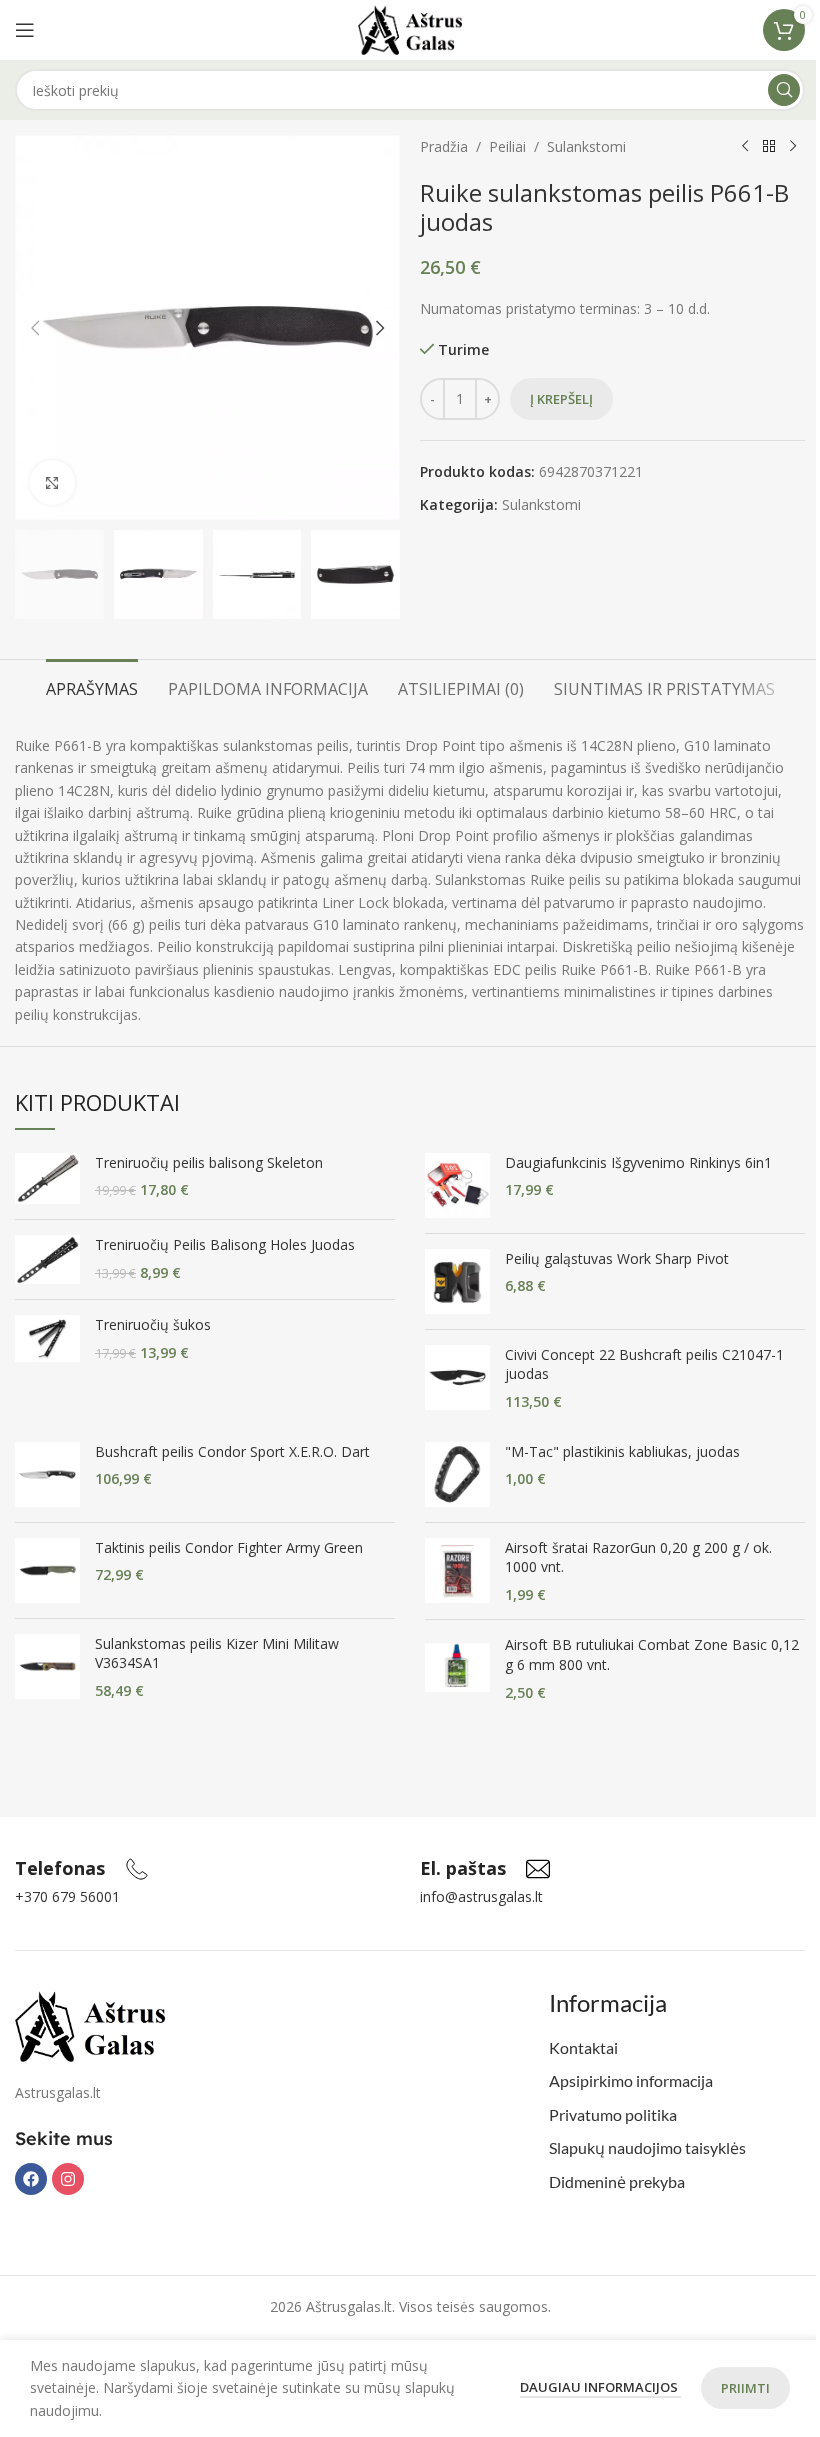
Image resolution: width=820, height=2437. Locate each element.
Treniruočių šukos (153, 1324)
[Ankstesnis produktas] (745, 147)
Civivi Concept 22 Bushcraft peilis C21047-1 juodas (644, 1364)
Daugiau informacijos (600, 2387)
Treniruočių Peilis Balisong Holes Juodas (225, 1244)
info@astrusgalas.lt (481, 1896)
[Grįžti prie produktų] (769, 147)
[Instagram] (68, 2179)
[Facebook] (31, 2179)
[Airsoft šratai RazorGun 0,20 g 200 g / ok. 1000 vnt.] (457, 1571)
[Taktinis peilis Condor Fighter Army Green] (47, 1570)
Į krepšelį (561, 399)
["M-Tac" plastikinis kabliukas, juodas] (457, 1474)
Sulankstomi (586, 146)
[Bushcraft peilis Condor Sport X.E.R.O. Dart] (47, 1474)
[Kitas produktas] (793, 147)
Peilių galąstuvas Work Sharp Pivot (617, 1258)
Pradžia (444, 146)
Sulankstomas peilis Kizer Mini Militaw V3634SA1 (217, 1653)
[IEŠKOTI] (784, 90)
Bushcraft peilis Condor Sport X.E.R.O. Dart (232, 1451)
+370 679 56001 (67, 1896)
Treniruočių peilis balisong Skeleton (209, 1162)
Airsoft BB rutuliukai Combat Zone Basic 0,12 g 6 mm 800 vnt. (652, 1654)
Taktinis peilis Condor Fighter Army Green (229, 1547)
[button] (35, 328)
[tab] (92, 687)
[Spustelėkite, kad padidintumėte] (52, 482)
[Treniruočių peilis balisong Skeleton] (47, 1178)
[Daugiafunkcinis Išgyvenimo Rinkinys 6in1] (457, 1185)
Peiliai (507, 146)
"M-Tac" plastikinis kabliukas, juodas (622, 1451)
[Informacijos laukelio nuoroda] (82, 1869)
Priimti (745, 2388)
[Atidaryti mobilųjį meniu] (25, 30)
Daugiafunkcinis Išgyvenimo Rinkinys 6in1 (638, 1162)
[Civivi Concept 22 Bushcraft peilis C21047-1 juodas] (457, 1378)
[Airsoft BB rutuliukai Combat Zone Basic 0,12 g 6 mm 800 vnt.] (457, 1668)
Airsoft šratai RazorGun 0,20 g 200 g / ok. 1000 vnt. (638, 1557)
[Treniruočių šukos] (47, 1338)
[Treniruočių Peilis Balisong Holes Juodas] (47, 1259)
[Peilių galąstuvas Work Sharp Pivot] (457, 1281)
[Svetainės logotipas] (410, 28)
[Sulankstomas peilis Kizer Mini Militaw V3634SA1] (47, 1667)
